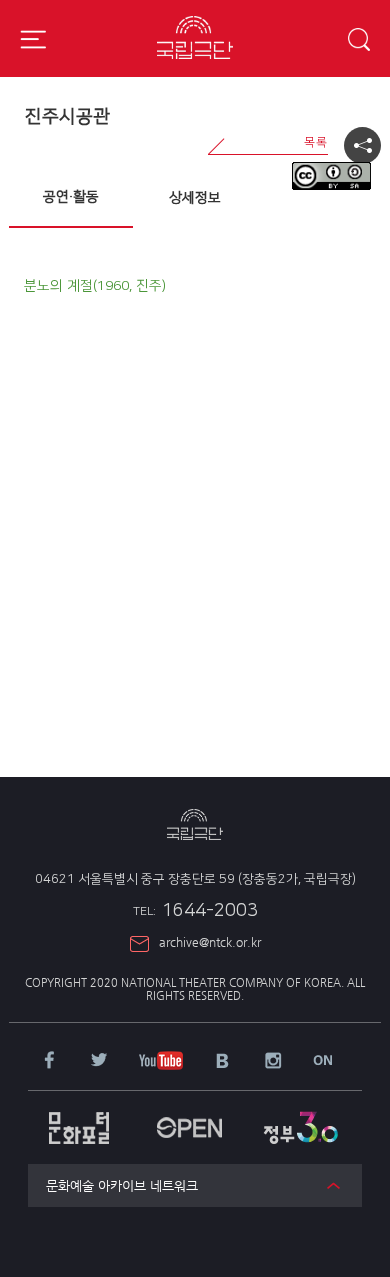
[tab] (71, 198)
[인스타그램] (273, 1062)
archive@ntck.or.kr (210, 942)
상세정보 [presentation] (195, 198)
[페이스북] (49, 1061)
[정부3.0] (300, 1117)
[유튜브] (161, 1062)
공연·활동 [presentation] (71, 197)
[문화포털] (79, 1118)
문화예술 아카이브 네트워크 (122, 1185)
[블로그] (223, 1062)
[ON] (323, 1061)
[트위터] (99, 1061)
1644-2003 (195, 911)
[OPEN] (189, 1117)
